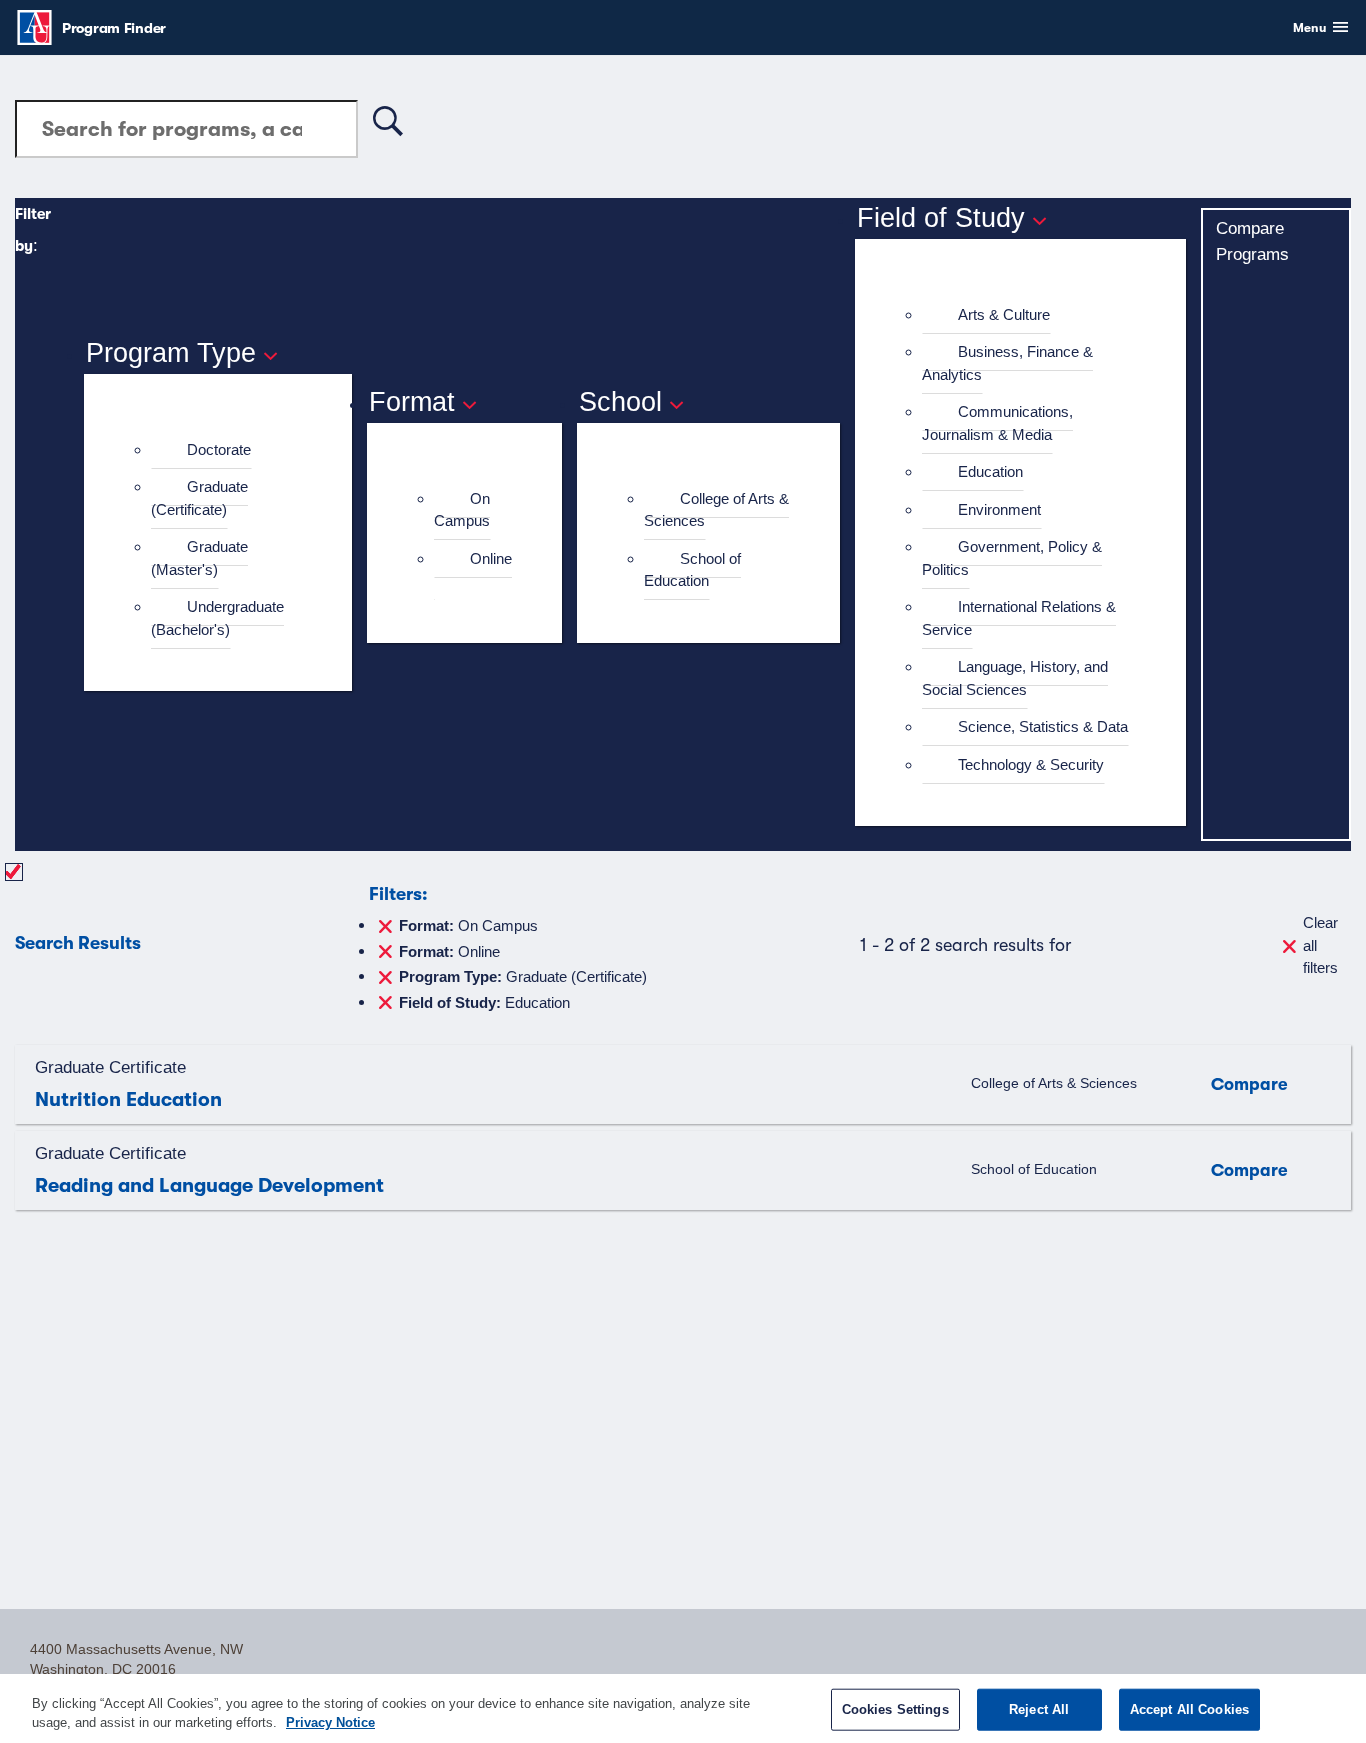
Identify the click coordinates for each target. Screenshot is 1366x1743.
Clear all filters (1320, 945)
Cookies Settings (895, 1709)
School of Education (692, 570)
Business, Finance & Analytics (1007, 363)
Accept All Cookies (1189, 1709)
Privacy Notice (330, 1722)
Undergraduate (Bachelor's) (217, 618)
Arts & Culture (1004, 314)
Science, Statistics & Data (1043, 726)
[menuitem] (226, 450)
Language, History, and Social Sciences (1015, 678)
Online (491, 558)
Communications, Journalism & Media (997, 423)
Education (990, 471)
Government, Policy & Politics (1012, 558)
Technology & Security (1031, 764)
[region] (683, 1708)
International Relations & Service (1019, 618)
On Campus (462, 510)
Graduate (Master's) (199, 558)
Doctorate (219, 449)
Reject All (1039, 1709)
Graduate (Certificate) (199, 498)
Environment (999, 509)
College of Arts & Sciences (716, 510)
